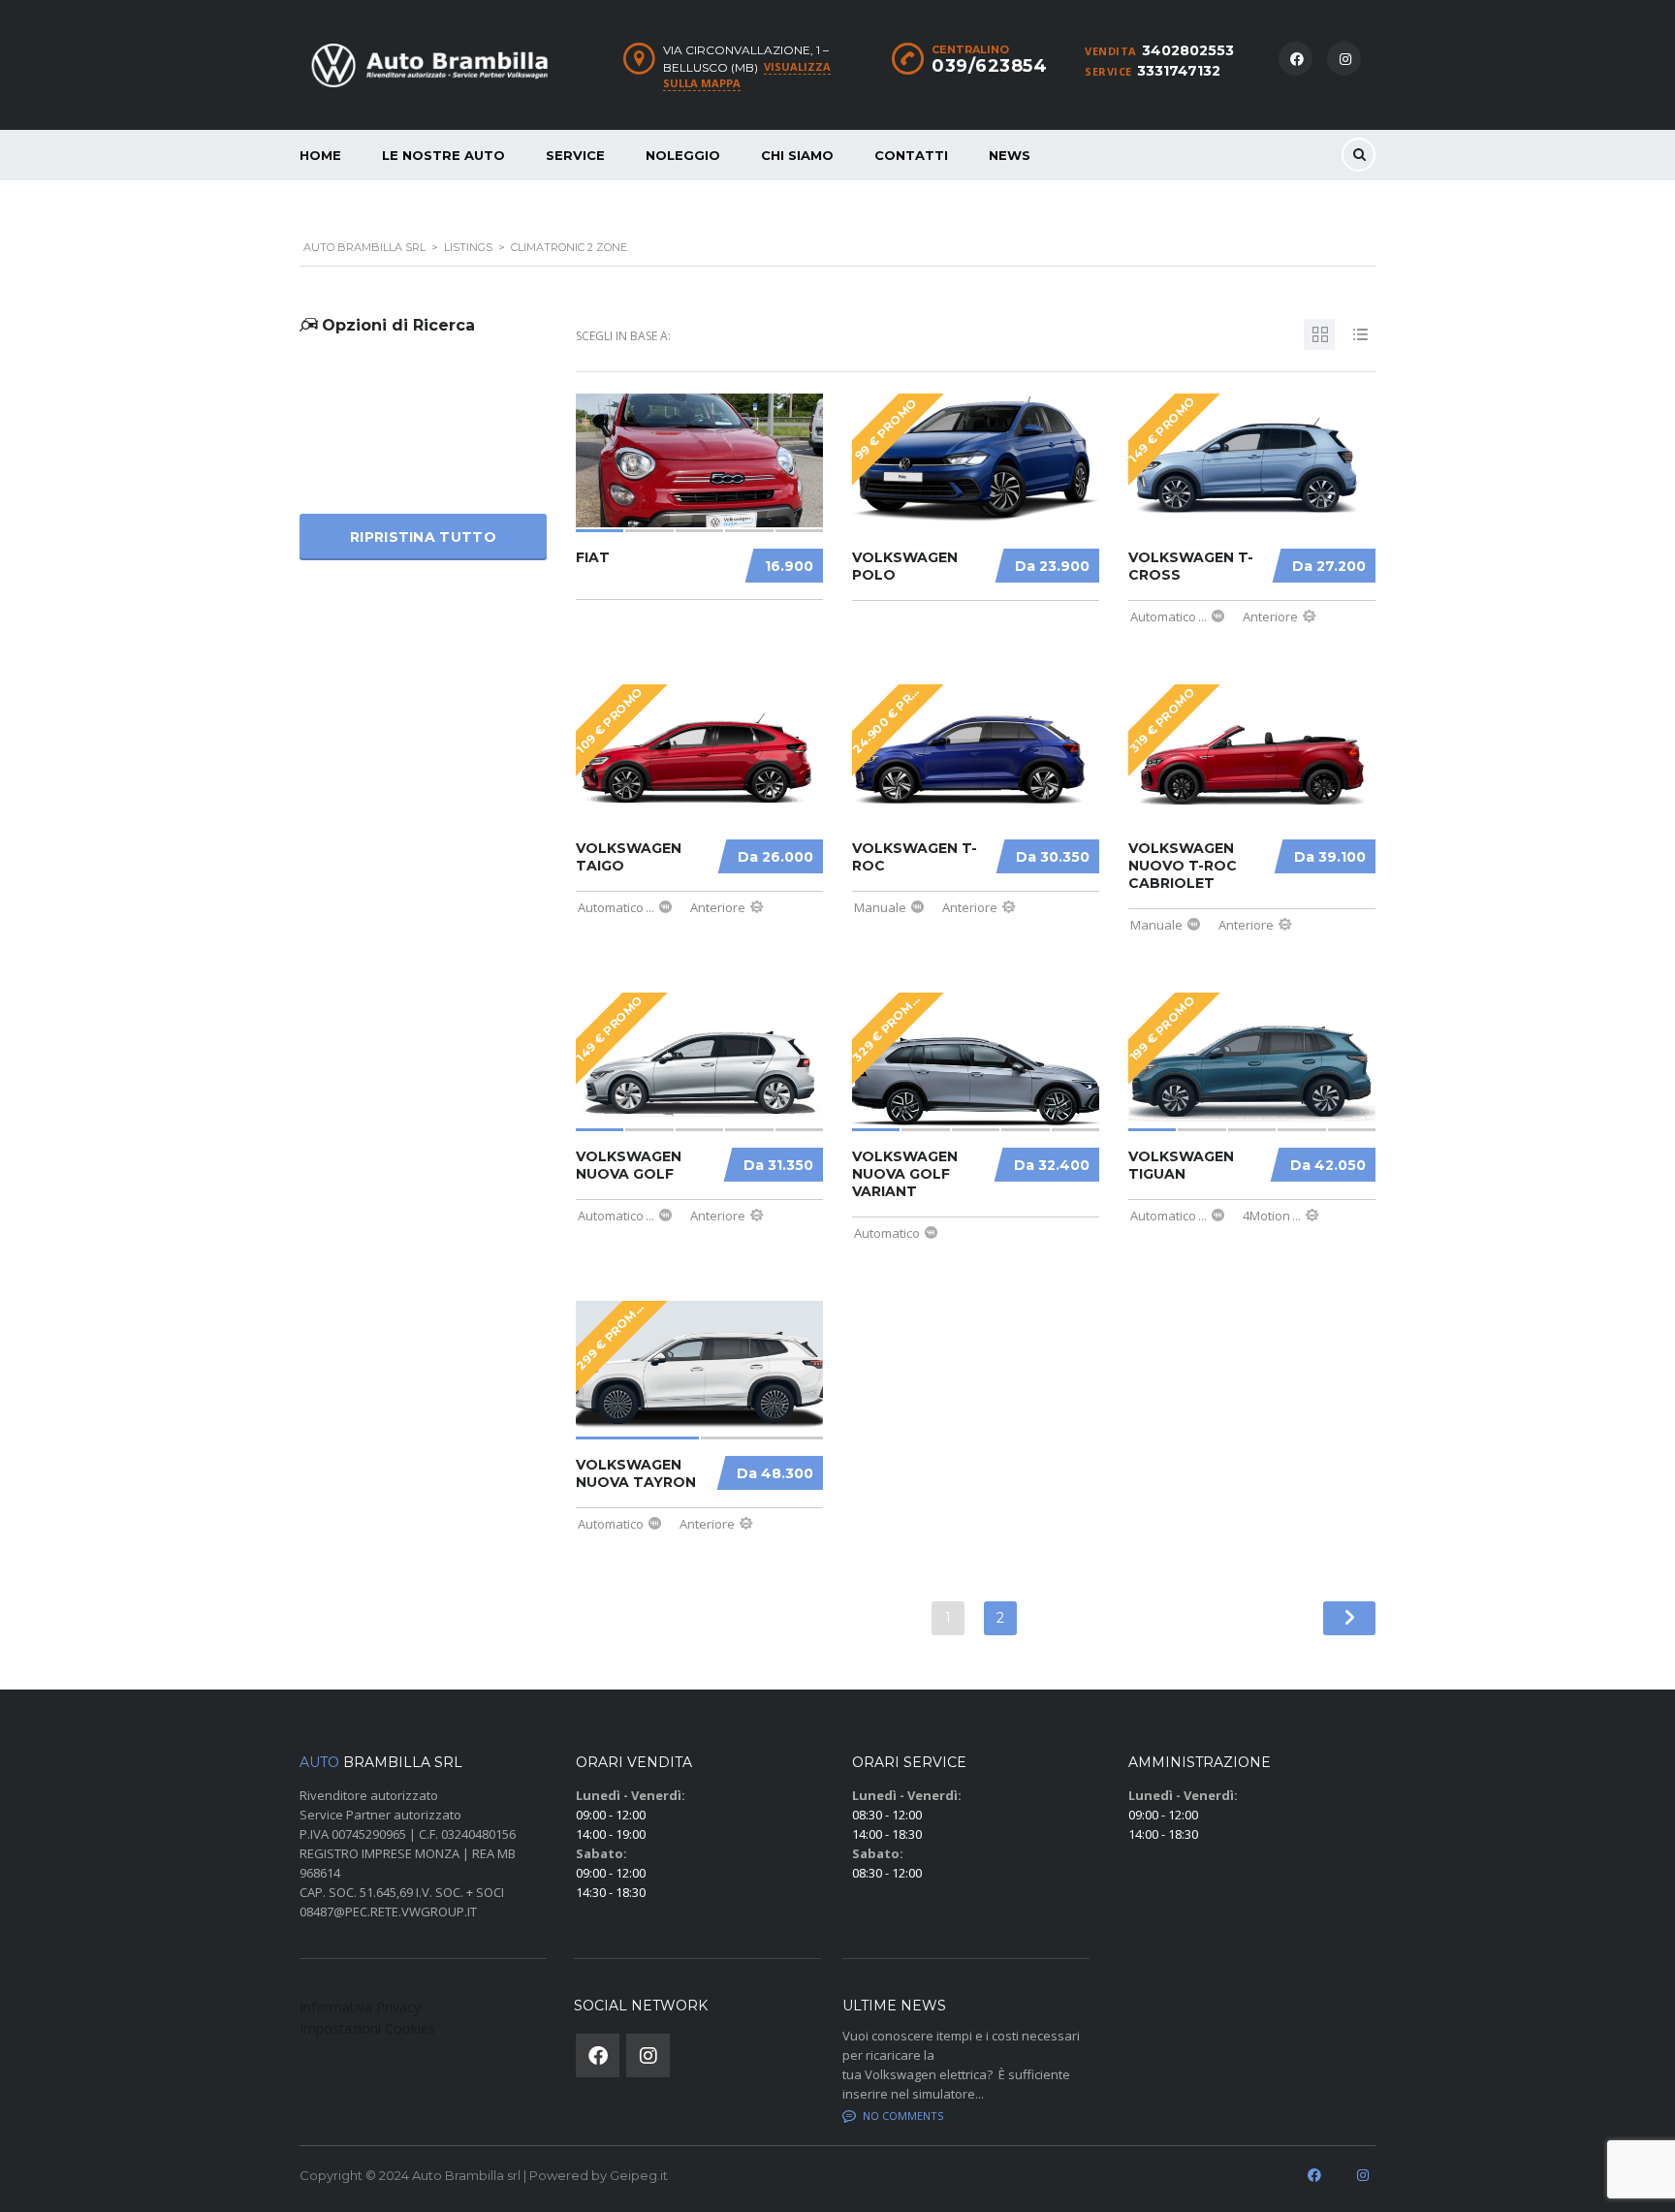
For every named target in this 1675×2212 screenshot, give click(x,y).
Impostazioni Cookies (367, 2028)
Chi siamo (797, 155)
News (1010, 155)
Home (320, 155)
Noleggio (683, 155)
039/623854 (989, 66)
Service (575, 155)
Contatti (911, 155)
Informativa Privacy (360, 2007)
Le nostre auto (443, 155)
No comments (903, 2116)
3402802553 (1188, 50)
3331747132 (1179, 71)
